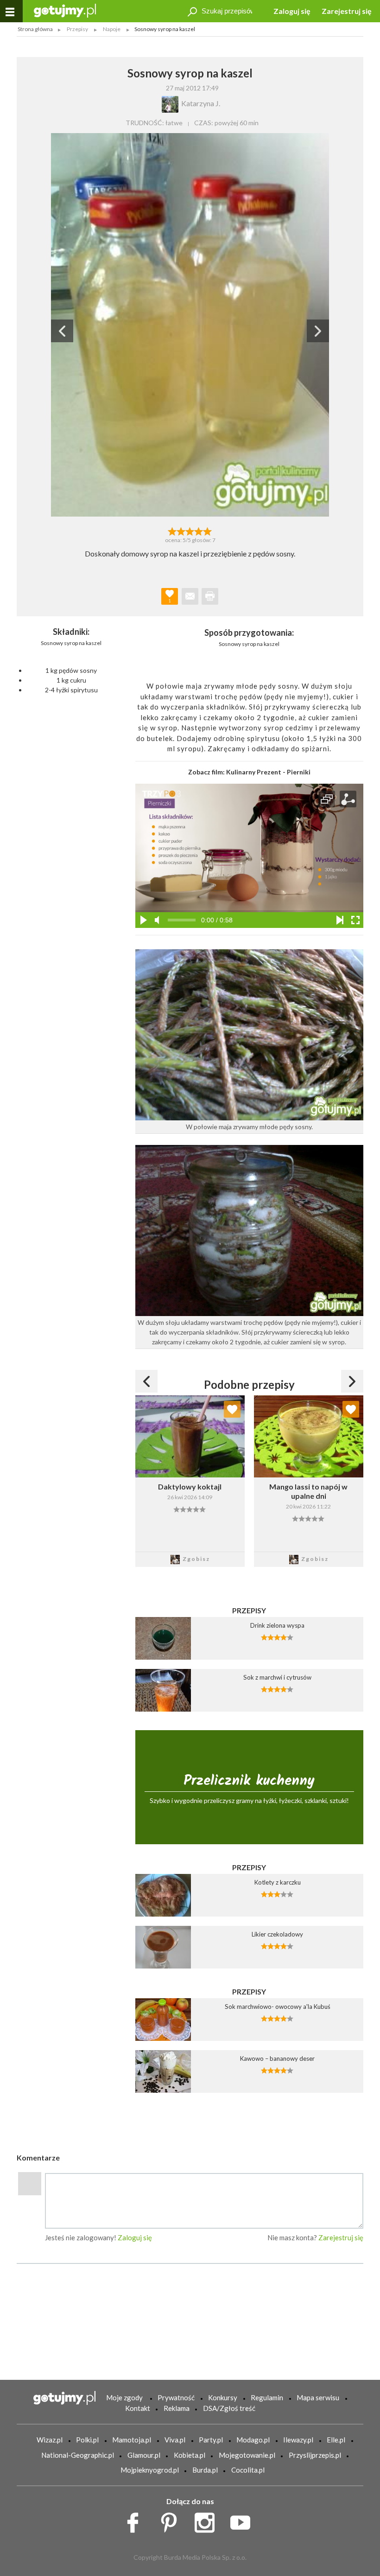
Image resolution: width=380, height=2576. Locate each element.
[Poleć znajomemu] (190, 596)
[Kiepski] (172, 531)
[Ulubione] (232, 1409)
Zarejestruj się (347, 11)
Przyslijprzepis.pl (315, 2455)
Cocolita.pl (248, 2470)
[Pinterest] (172, 2520)
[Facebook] (136, 2520)
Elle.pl (336, 2440)
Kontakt (138, 2408)
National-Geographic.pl (78, 2455)
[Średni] (181, 531)
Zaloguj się (292, 11)
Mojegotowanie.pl (247, 2455)
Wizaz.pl (50, 2440)
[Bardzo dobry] (199, 531)
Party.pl (211, 2440)
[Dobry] (190, 531)
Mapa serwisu (318, 2397)
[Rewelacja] (208, 531)
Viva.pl (175, 2440)
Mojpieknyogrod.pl (150, 2470)
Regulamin (267, 2397)
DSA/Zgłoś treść (229, 2408)
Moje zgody (124, 2397)
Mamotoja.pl (132, 2440)
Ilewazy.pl (298, 2440)
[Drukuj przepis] (210, 596)
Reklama (177, 2408)
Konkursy (223, 2397)
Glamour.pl (144, 2455)
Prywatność (176, 2397)
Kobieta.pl (190, 2455)
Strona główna (35, 29)
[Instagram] (208, 2520)
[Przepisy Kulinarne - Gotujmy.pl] (65, 10)
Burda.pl (205, 2470)
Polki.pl (87, 2440)
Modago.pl (253, 2440)
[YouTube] (244, 2520)
